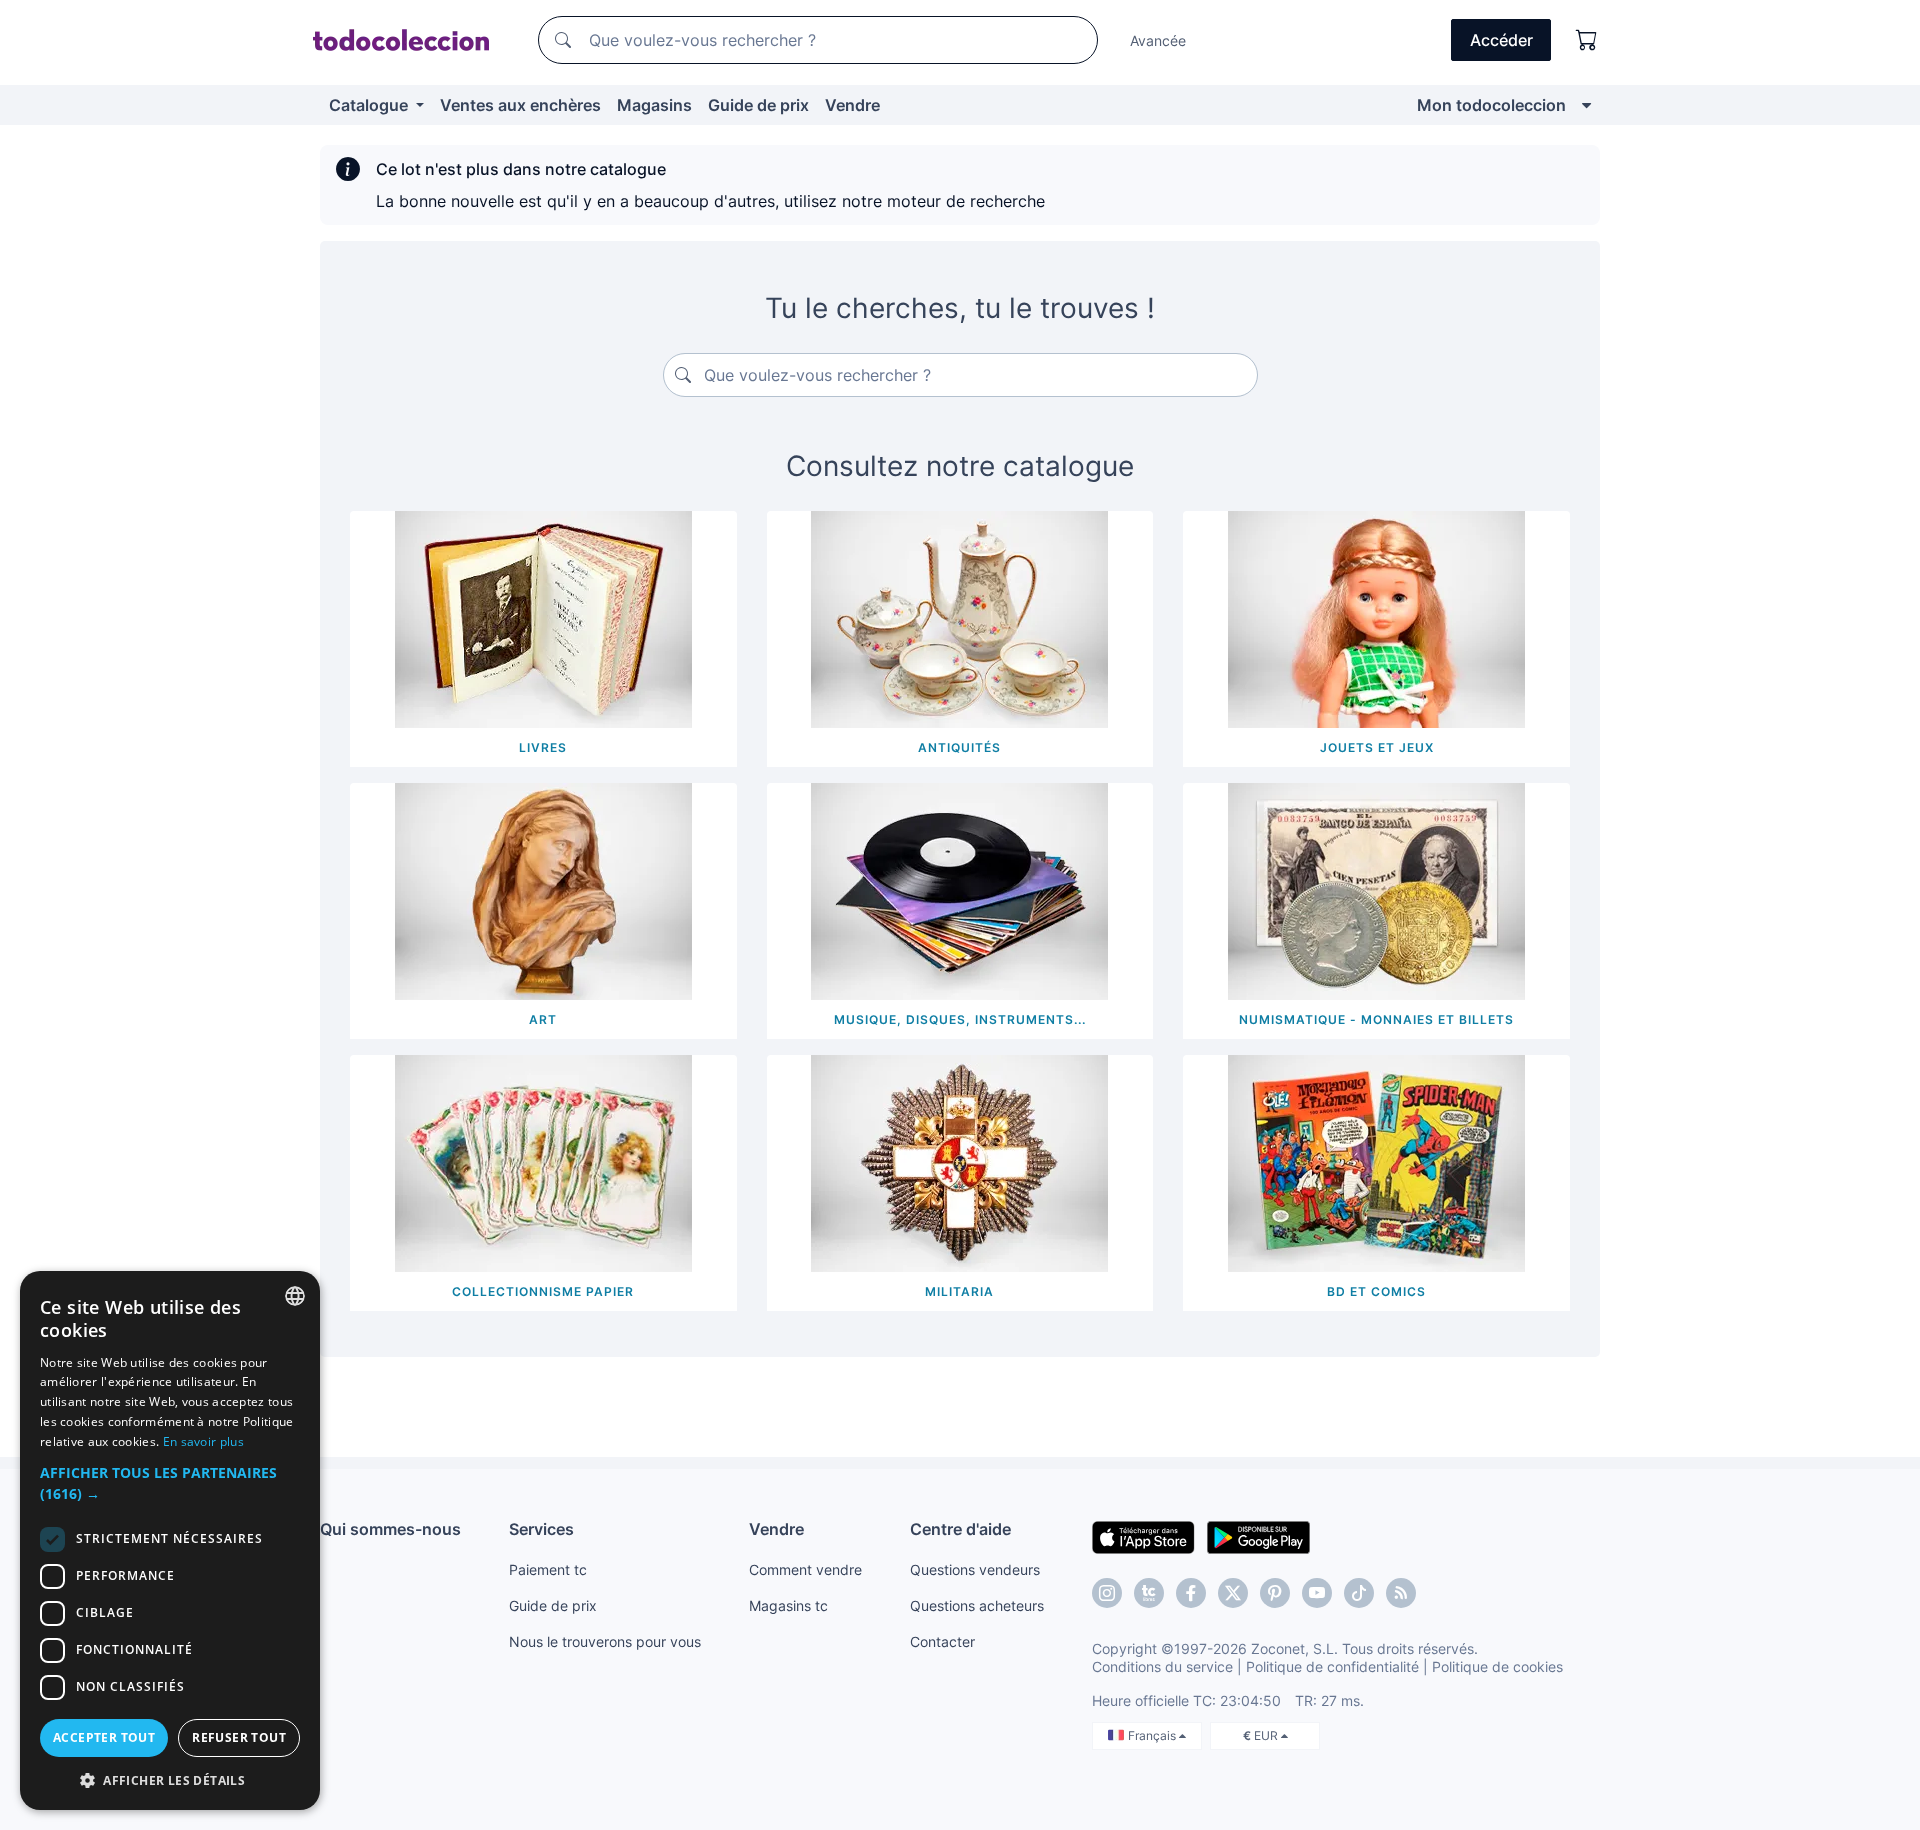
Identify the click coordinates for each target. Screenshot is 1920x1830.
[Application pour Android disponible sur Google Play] (1258, 1536)
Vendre (852, 105)
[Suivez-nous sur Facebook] (1191, 1593)
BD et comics (1376, 1291)
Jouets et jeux (1377, 747)
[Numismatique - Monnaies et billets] (1376, 890)
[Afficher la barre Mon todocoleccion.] (1586, 105)
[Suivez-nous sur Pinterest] (1275, 1593)
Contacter (942, 1641)
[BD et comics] (1376, 1162)
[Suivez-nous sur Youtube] (1317, 1593)
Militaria (959, 1291)
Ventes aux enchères (520, 105)
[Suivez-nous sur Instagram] (1107, 1593)
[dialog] (170, 1540)
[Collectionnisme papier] (543, 1162)
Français (1153, 1735)
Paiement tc (548, 1569)
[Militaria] (959, 1162)
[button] (170, 1483)
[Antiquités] (959, 618)
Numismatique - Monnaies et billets (1376, 1019)
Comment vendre (805, 1569)
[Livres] (543, 618)
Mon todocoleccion (1491, 105)
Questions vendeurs (975, 1569)
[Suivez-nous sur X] (1233, 1593)
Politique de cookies (1497, 1666)
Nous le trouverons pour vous (605, 1641)
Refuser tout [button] (239, 1737)
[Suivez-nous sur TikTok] (1359, 1593)
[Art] (543, 890)
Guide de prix (758, 105)
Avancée (1158, 40)
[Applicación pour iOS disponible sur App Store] (1143, 1536)
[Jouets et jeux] (1376, 618)
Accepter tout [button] (104, 1737)
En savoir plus (203, 1441)
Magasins (654, 105)
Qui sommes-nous (390, 1529)
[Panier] (1587, 40)
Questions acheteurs (977, 1605)
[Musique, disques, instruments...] (959, 890)
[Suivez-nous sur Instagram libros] (1149, 1593)
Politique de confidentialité (1332, 1666)
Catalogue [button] (370, 105)
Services (541, 1529)
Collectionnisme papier (543, 1291)
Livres (543, 747)
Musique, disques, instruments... (960, 1019)
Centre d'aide (960, 1529)
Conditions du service (1162, 1666)
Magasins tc (788, 1605)
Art (543, 1019)
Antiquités (959, 747)
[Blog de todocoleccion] (1401, 1593)
